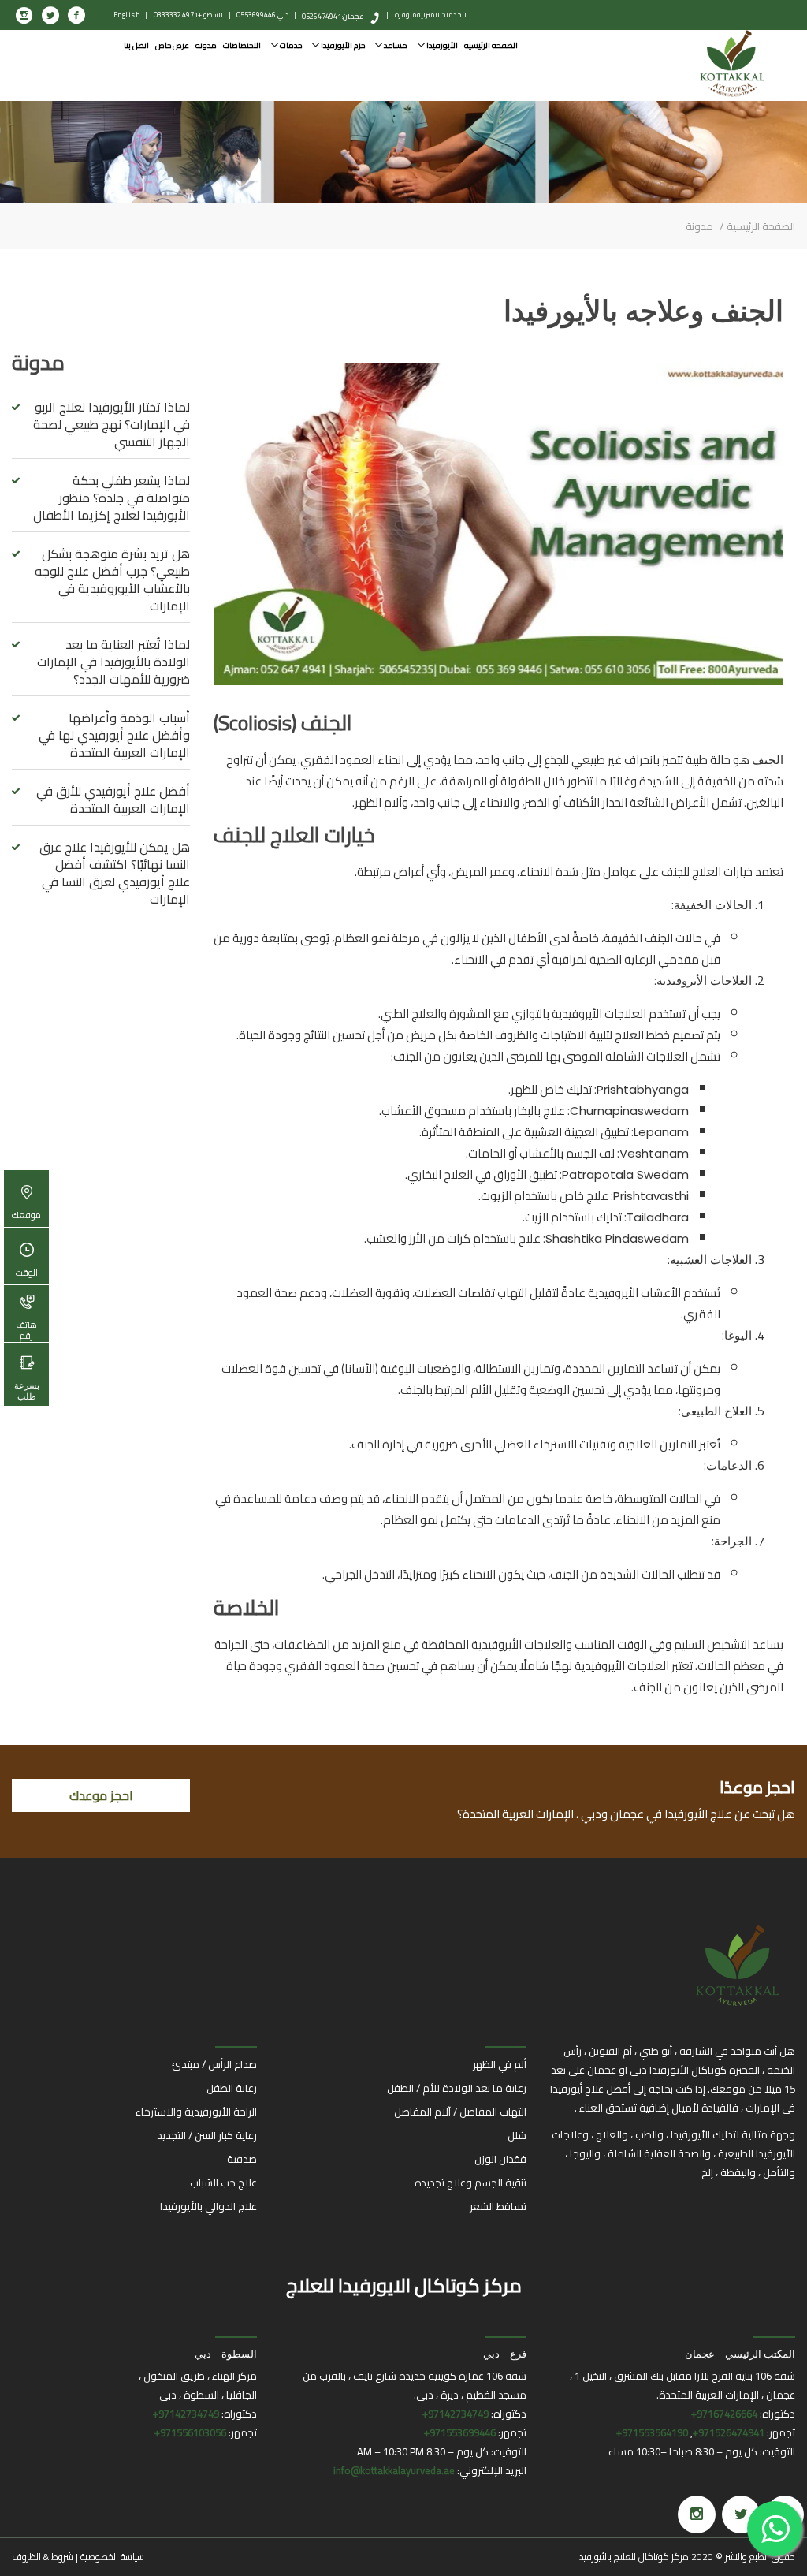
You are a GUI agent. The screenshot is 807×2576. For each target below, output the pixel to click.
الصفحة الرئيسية (491, 45)
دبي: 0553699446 (262, 15)
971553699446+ (460, 2432)
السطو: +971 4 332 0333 (188, 15)
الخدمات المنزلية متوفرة (431, 15)
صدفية (242, 2159)
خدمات (290, 45)
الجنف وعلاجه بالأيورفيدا (643, 311)
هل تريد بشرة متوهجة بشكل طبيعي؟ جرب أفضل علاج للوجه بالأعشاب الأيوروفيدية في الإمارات (112, 580)
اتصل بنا (136, 45)
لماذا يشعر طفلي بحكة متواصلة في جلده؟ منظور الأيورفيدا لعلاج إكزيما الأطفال (112, 498)
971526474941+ (729, 2432)
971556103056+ (190, 2432)
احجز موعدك (101, 1795)
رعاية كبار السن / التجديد (207, 2135)
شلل (517, 2135)
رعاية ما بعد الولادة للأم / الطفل (457, 2088)
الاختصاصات (242, 45)
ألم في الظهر (500, 2064)
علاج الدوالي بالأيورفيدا (208, 2206)
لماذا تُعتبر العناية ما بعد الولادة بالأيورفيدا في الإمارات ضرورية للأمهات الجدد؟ (113, 662)
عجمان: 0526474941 (333, 16)
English (127, 15)
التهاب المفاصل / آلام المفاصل (460, 2112)
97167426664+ (724, 2414)
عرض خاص (172, 45)
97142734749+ (456, 2414)
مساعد (395, 45)
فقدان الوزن (500, 2159)
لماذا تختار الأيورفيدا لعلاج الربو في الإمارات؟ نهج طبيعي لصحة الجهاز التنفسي (112, 424)
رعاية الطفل (232, 2088)
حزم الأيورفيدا (342, 45)
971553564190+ (652, 2432)
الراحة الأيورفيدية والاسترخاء (196, 2112)
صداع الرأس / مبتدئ (214, 2064)
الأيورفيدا (441, 45)
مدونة (206, 45)
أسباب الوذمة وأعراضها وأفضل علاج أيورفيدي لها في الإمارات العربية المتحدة (114, 735)
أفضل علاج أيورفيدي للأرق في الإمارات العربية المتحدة (113, 800)
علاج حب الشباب (223, 2183)
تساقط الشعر (498, 2206)
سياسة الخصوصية (112, 2557)
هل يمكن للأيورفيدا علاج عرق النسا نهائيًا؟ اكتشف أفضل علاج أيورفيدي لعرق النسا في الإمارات (115, 873)
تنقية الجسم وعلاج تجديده (470, 2183)
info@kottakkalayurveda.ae (394, 2470)
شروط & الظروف (43, 2557)
